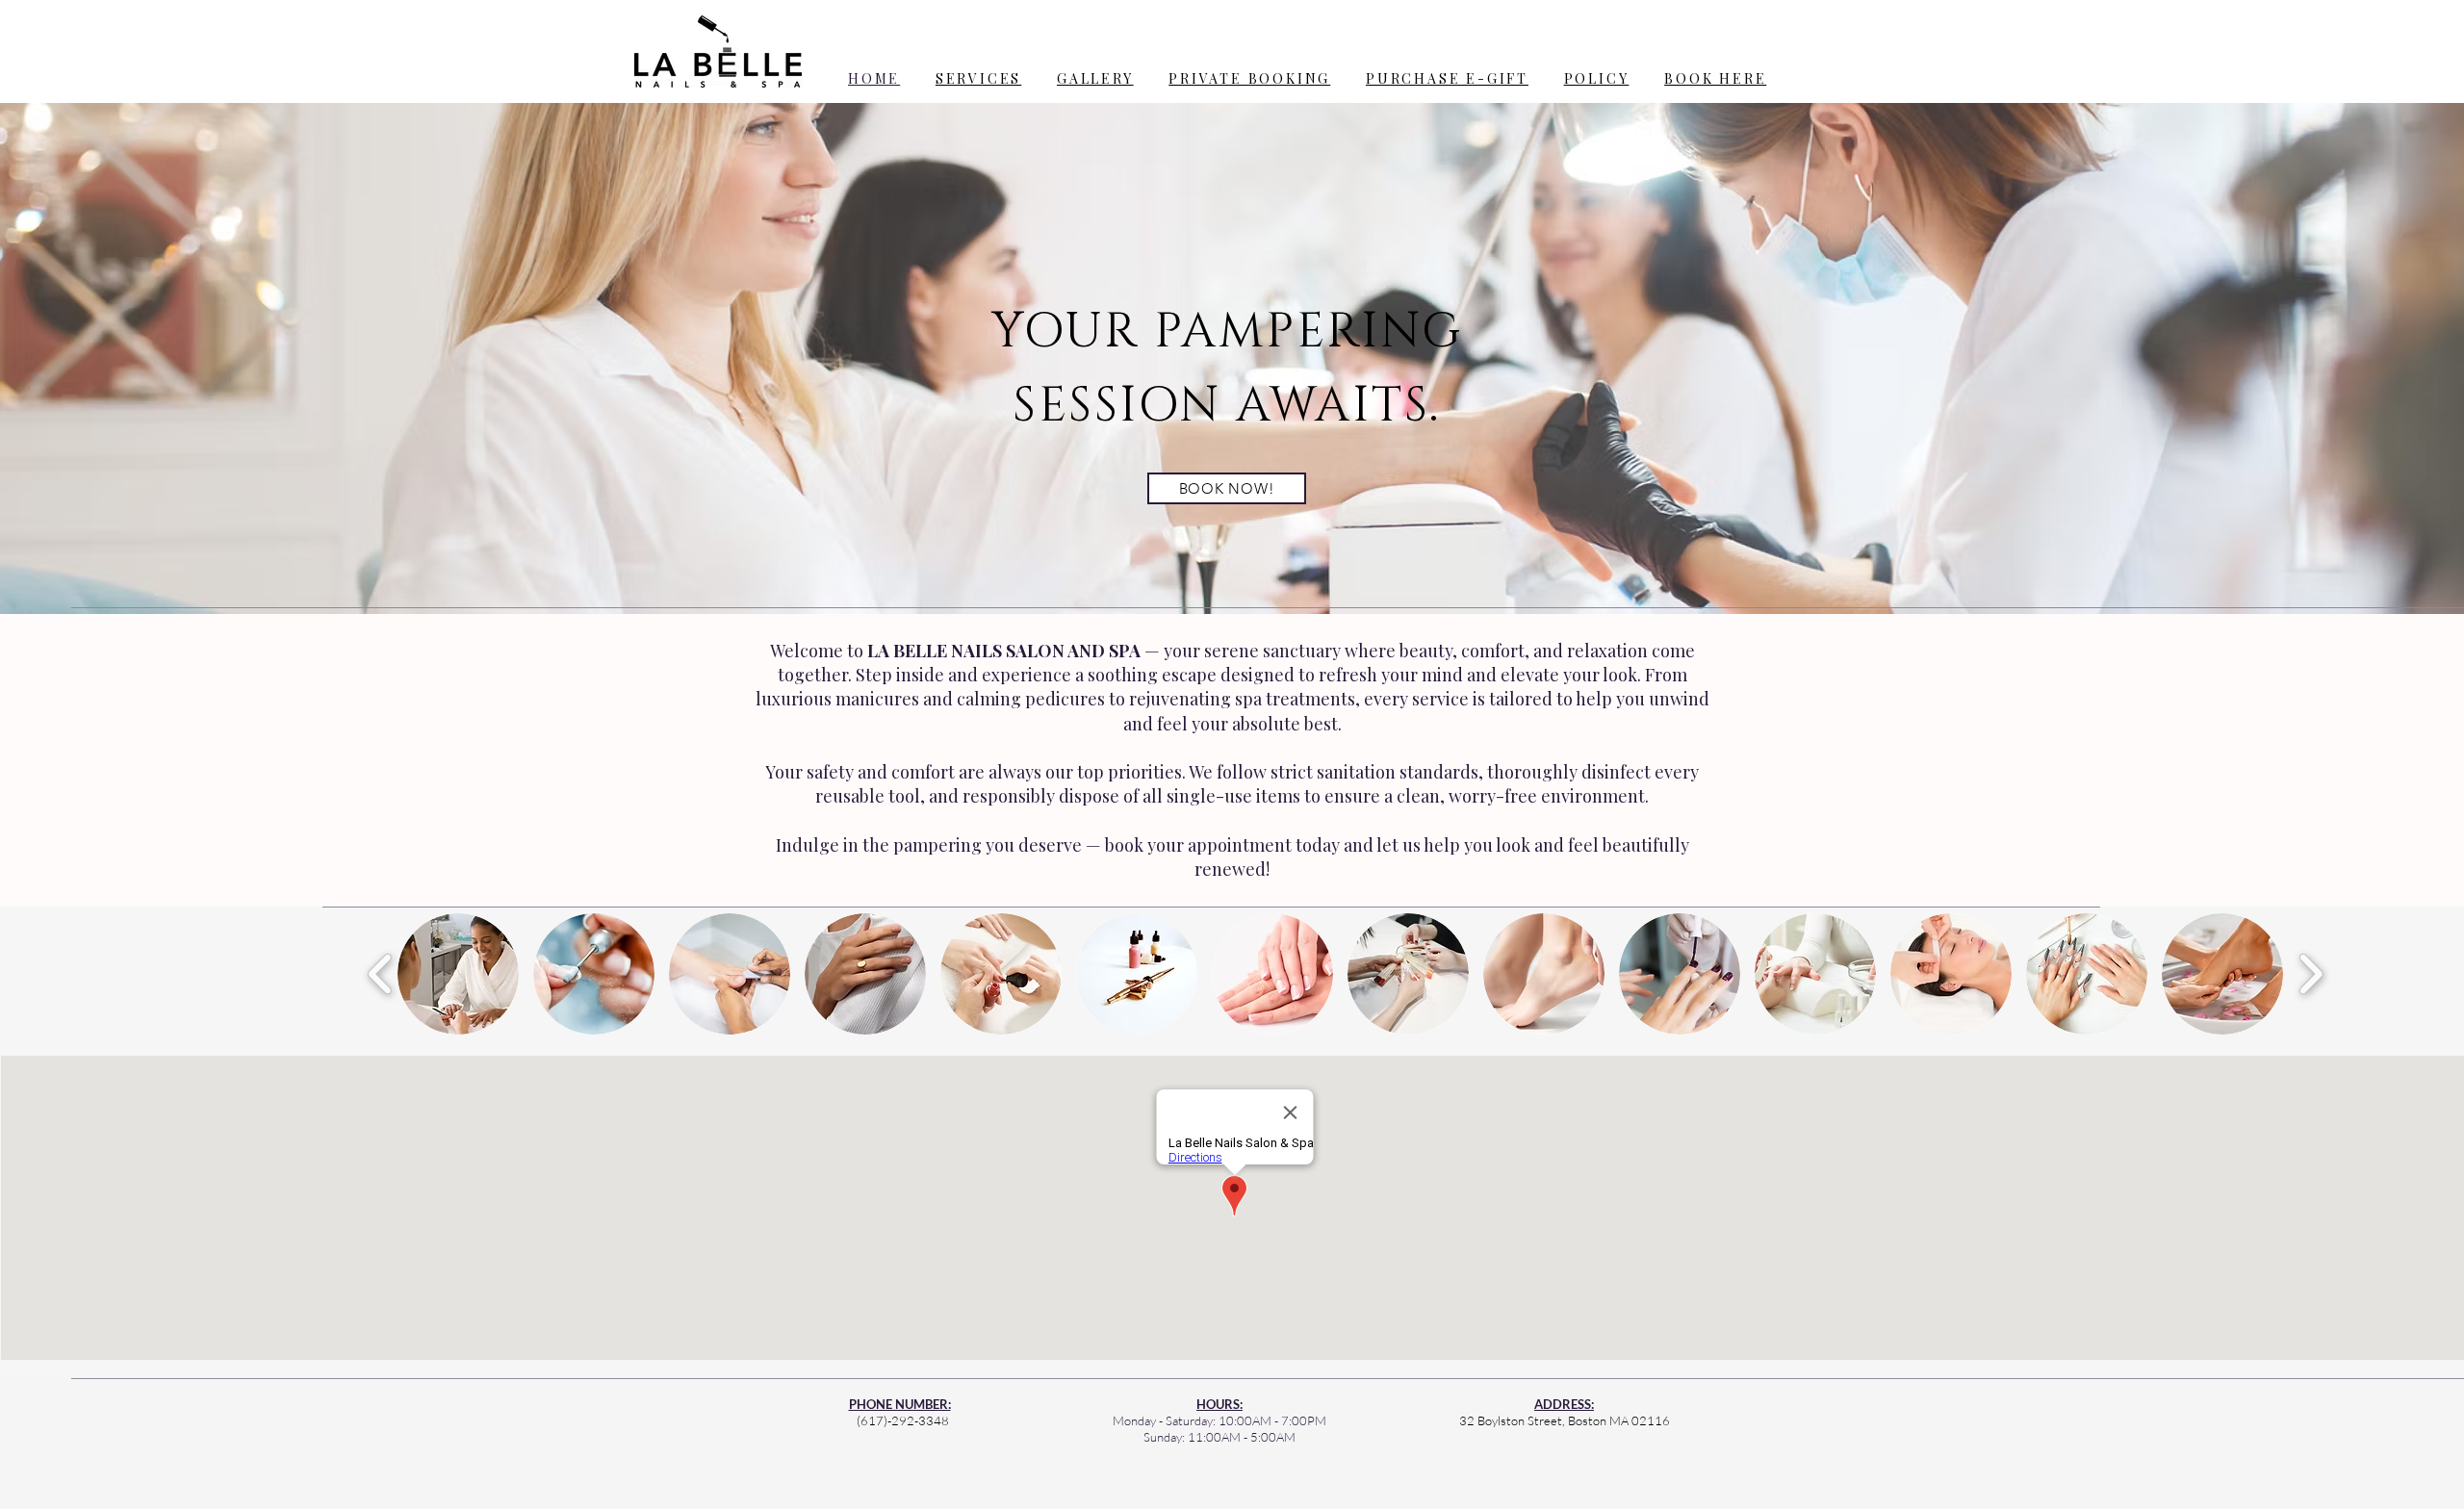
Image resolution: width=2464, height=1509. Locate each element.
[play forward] (2310, 974)
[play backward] (381, 974)
